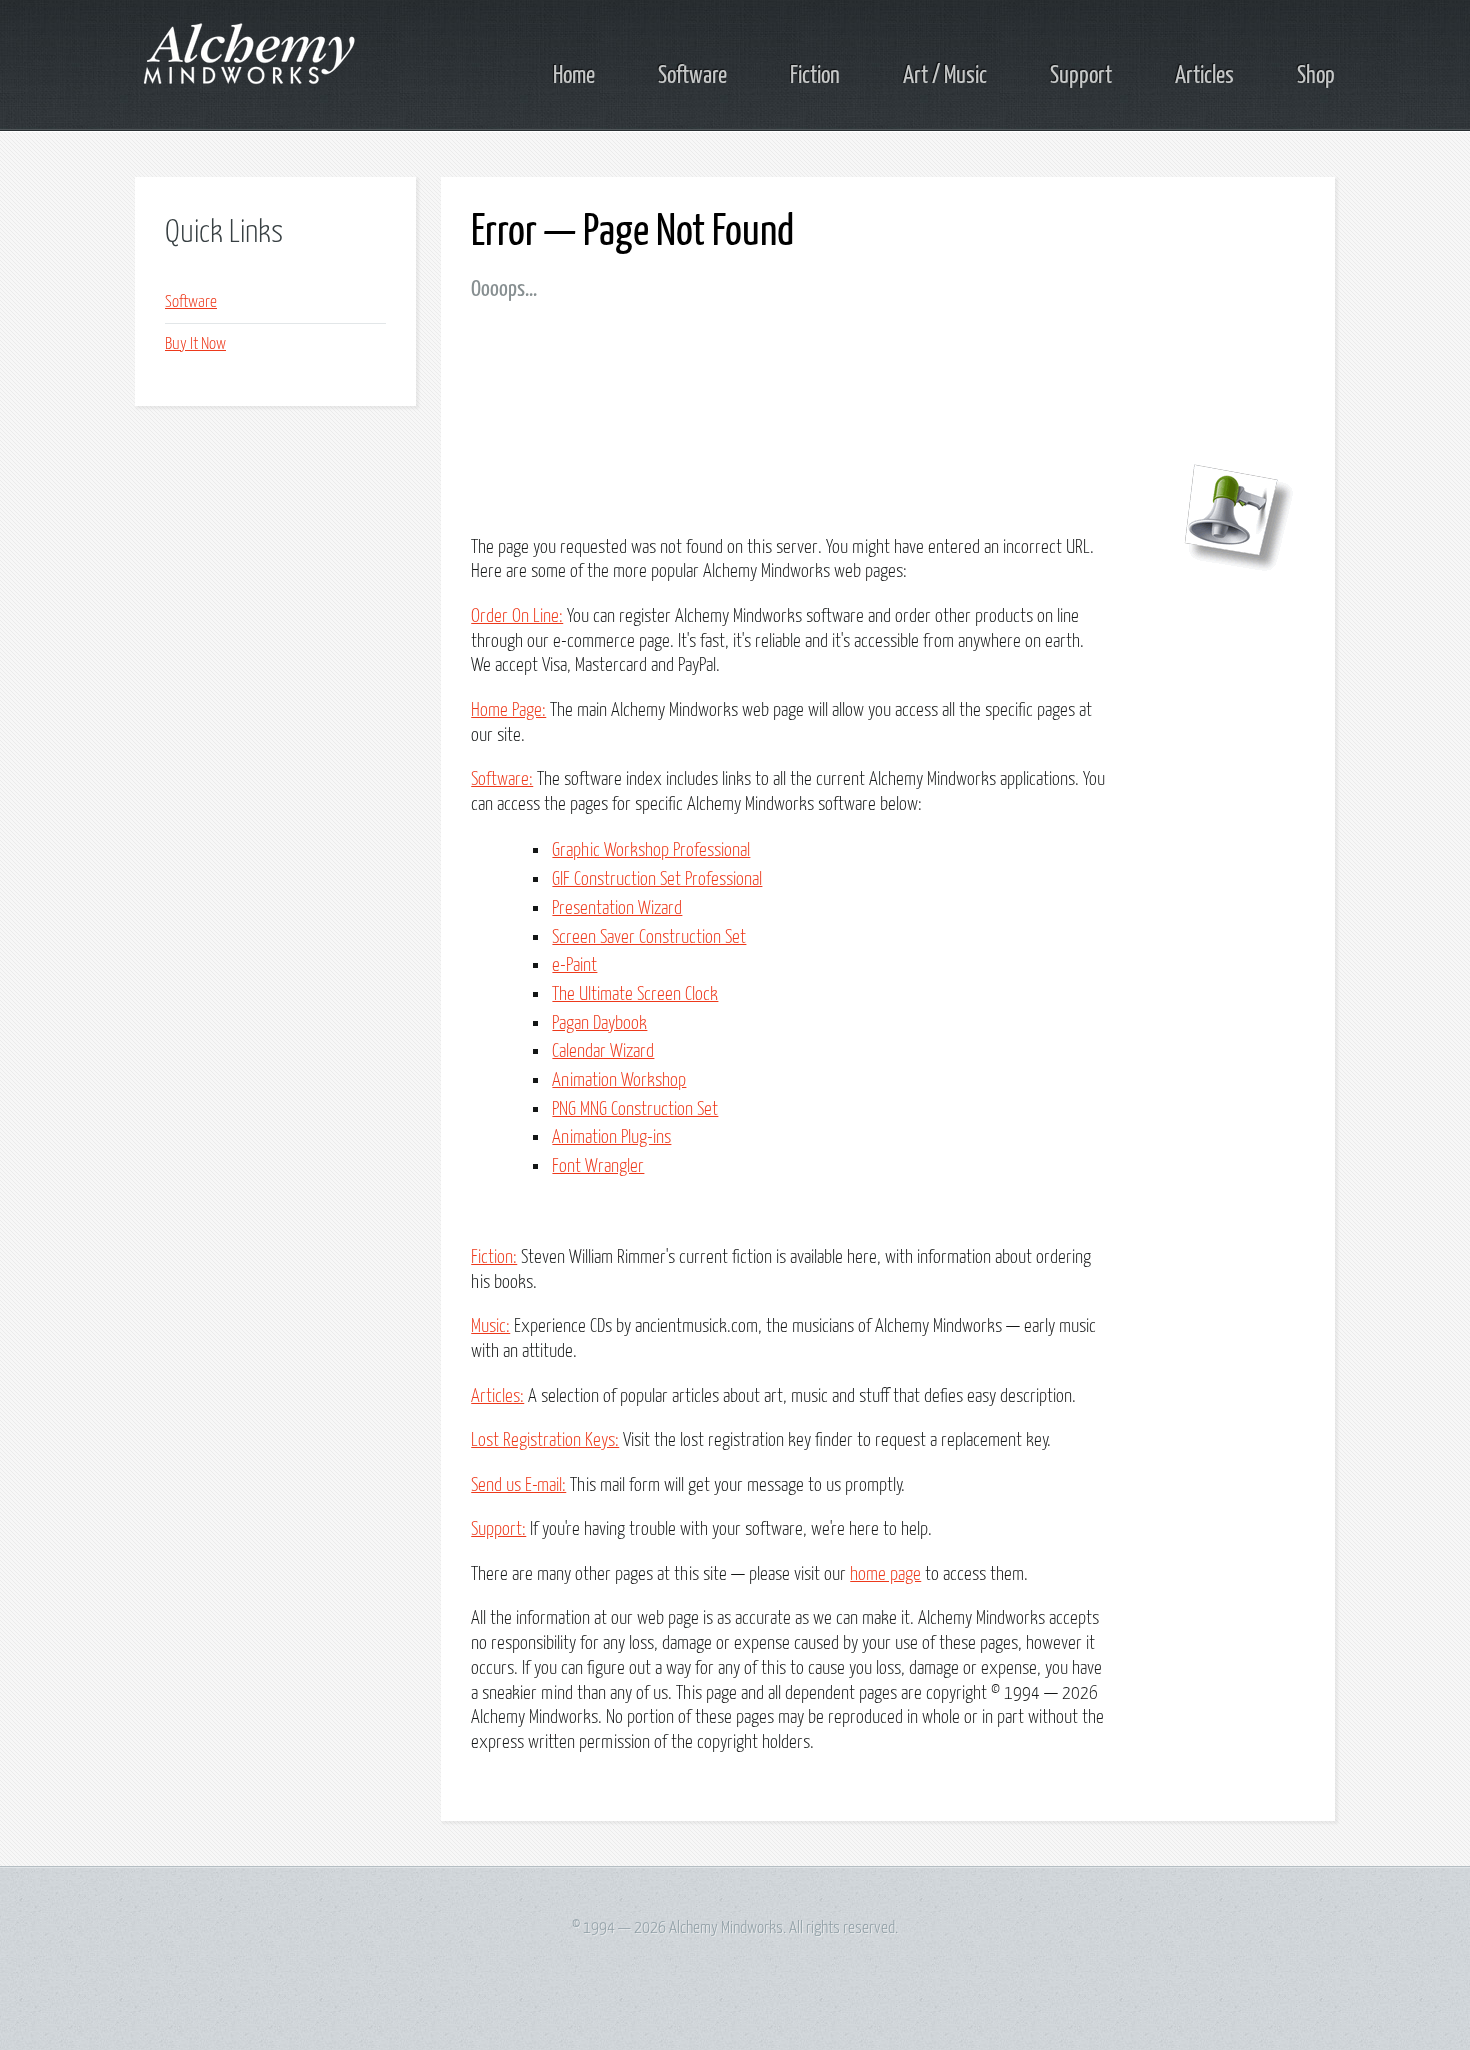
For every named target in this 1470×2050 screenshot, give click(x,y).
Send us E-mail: (518, 1485)
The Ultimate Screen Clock (635, 994)
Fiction (815, 76)
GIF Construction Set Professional (657, 879)
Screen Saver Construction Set (649, 937)
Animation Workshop (619, 1080)
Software (692, 76)
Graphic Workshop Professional (651, 850)
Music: (490, 1326)
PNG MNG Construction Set (635, 1109)
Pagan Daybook (599, 1023)
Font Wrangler (598, 1166)
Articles (1204, 76)
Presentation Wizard (617, 908)
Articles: (497, 1396)
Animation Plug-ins (611, 1137)
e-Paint (574, 965)
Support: (498, 1529)
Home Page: (508, 710)
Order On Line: (517, 616)
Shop (1316, 76)
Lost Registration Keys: (545, 1440)
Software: (502, 779)
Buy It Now (195, 344)
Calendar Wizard (603, 1051)
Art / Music (945, 76)
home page (885, 1574)
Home (574, 76)
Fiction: (494, 1257)
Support (1081, 76)
